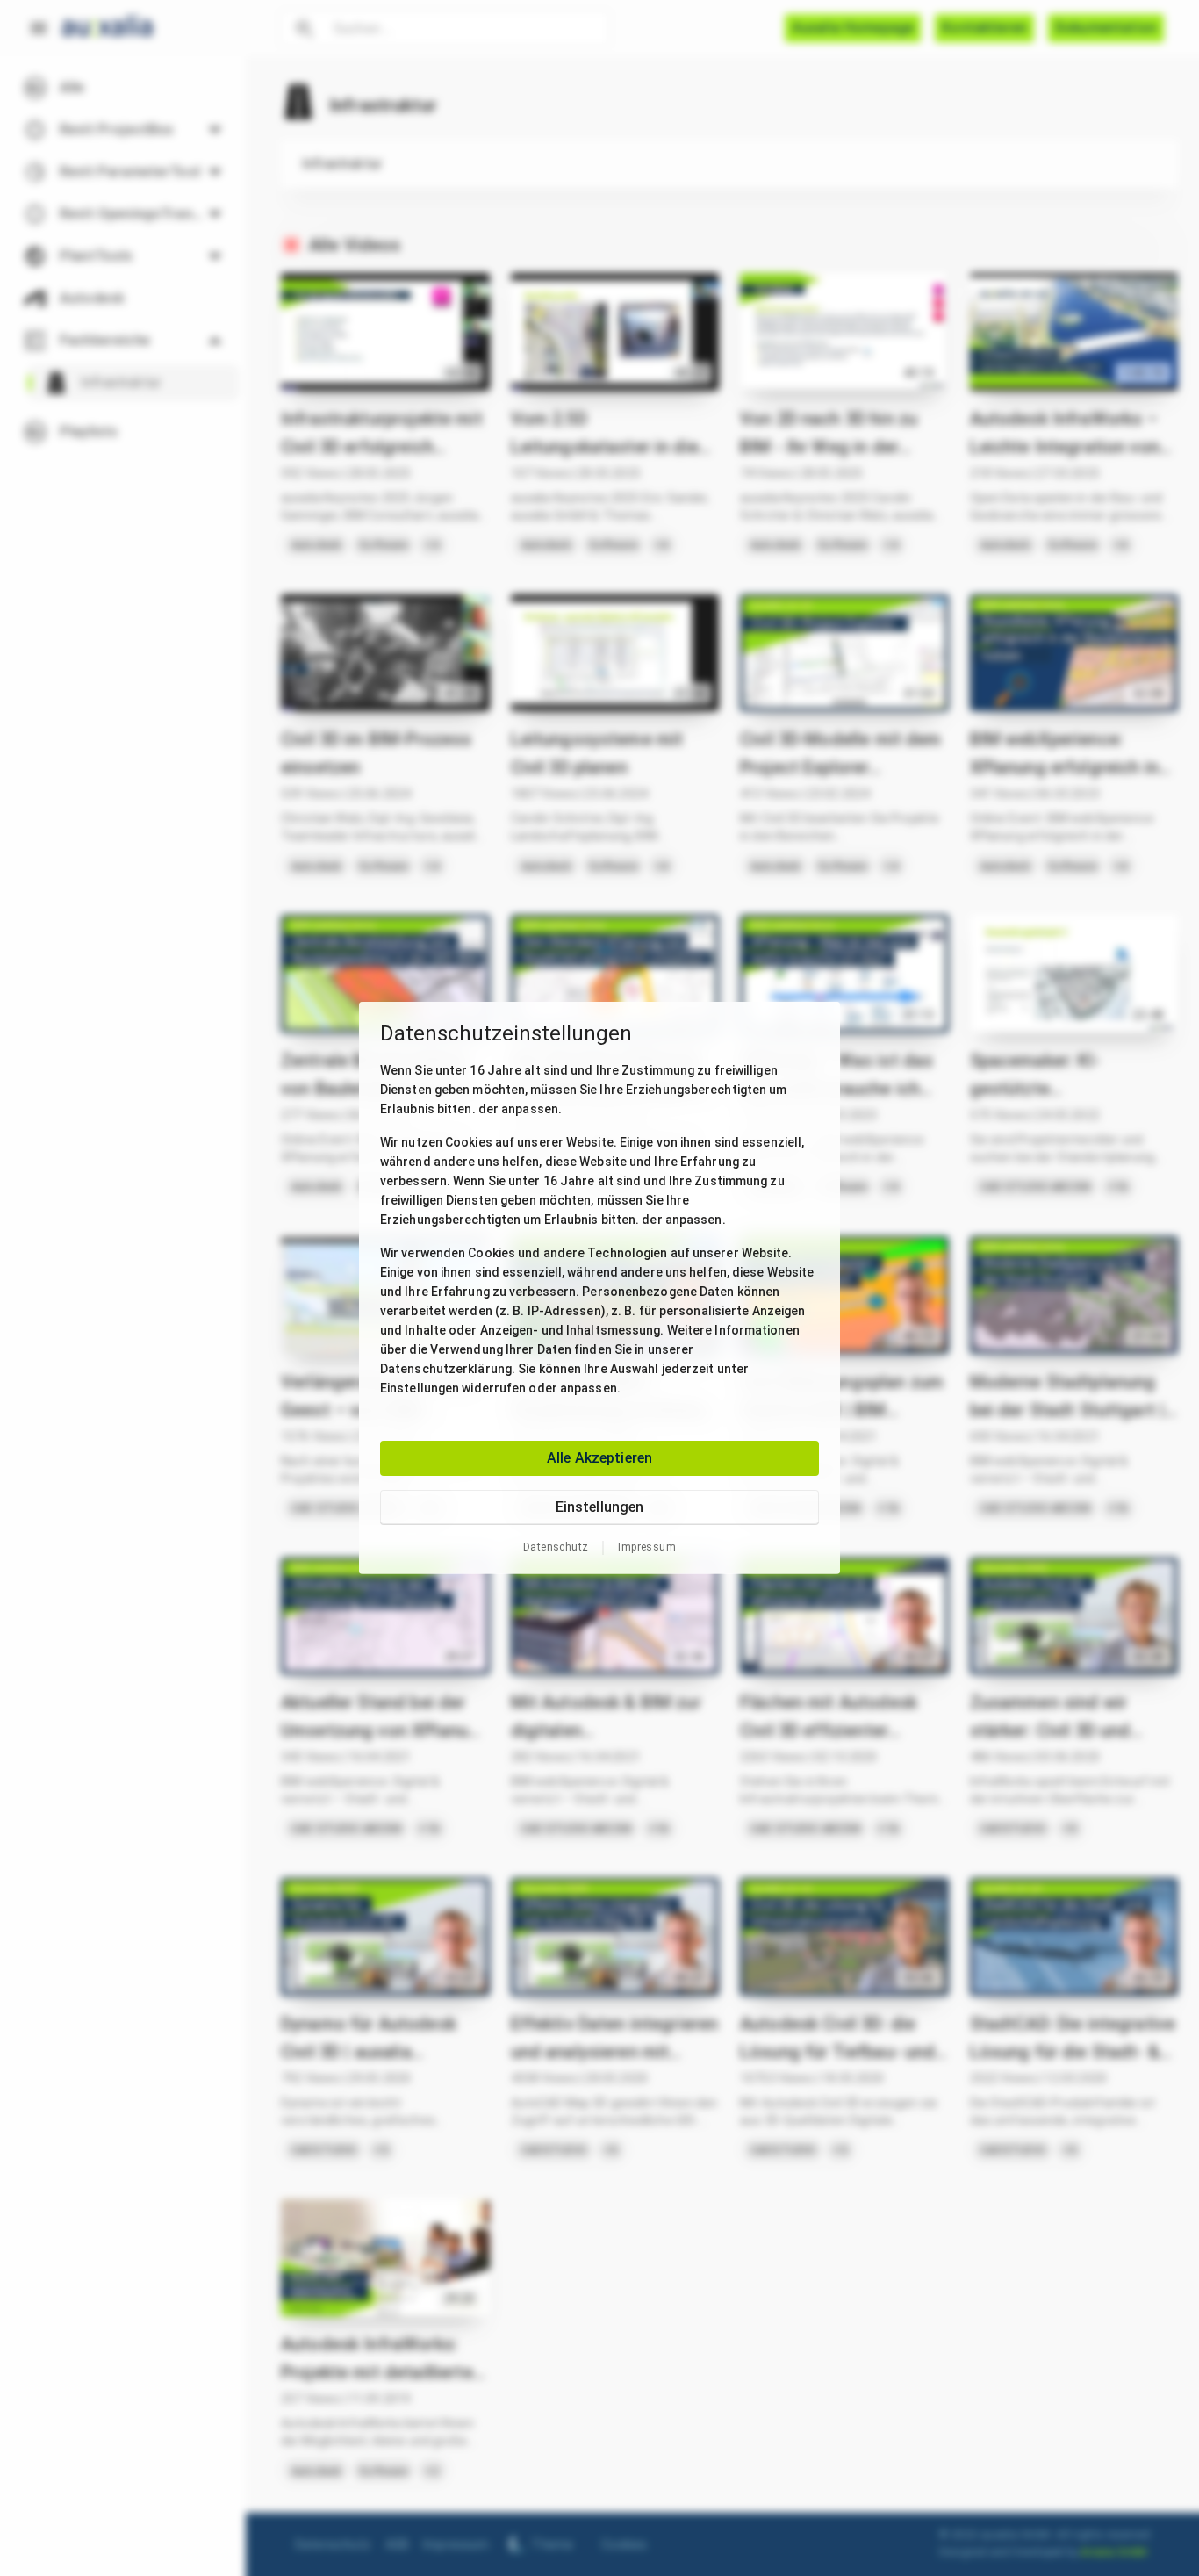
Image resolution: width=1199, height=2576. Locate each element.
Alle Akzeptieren (599, 1458)
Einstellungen (600, 1507)
